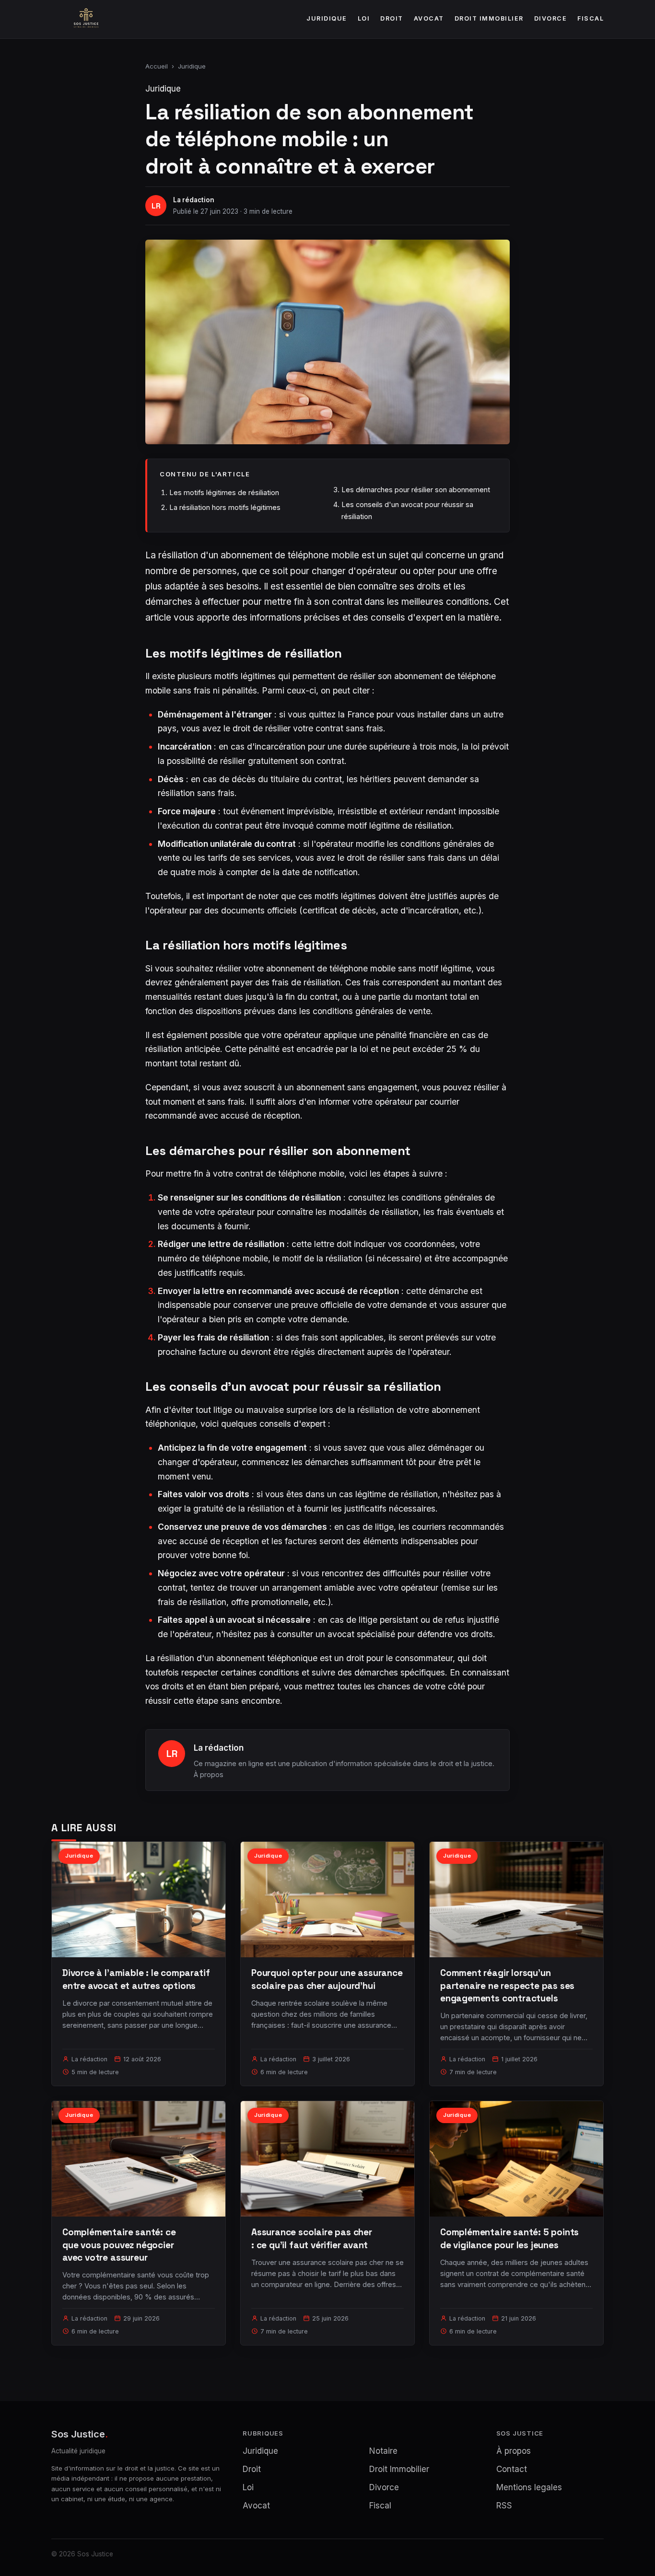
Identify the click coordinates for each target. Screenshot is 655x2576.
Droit (392, 18)
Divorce (551, 18)
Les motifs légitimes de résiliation (224, 492)
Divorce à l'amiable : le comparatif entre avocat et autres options (136, 1979)
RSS (504, 2506)
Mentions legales (529, 2487)
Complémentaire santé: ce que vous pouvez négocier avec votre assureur (119, 2245)
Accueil (157, 66)
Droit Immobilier (489, 18)
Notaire (383, 2451)
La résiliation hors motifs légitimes (225, 507)
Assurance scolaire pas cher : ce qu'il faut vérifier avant (312, 2238)
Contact (512, 2469)
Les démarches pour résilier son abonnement (416, 490)
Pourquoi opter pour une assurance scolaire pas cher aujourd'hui (327, 1979)
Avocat (429, 18)
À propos (209, 1774)
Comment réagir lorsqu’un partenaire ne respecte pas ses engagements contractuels (507, 1985)
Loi (364, 18)
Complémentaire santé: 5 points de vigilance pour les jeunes (509, 2238)
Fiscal (591, 18)
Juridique (327, 18)
